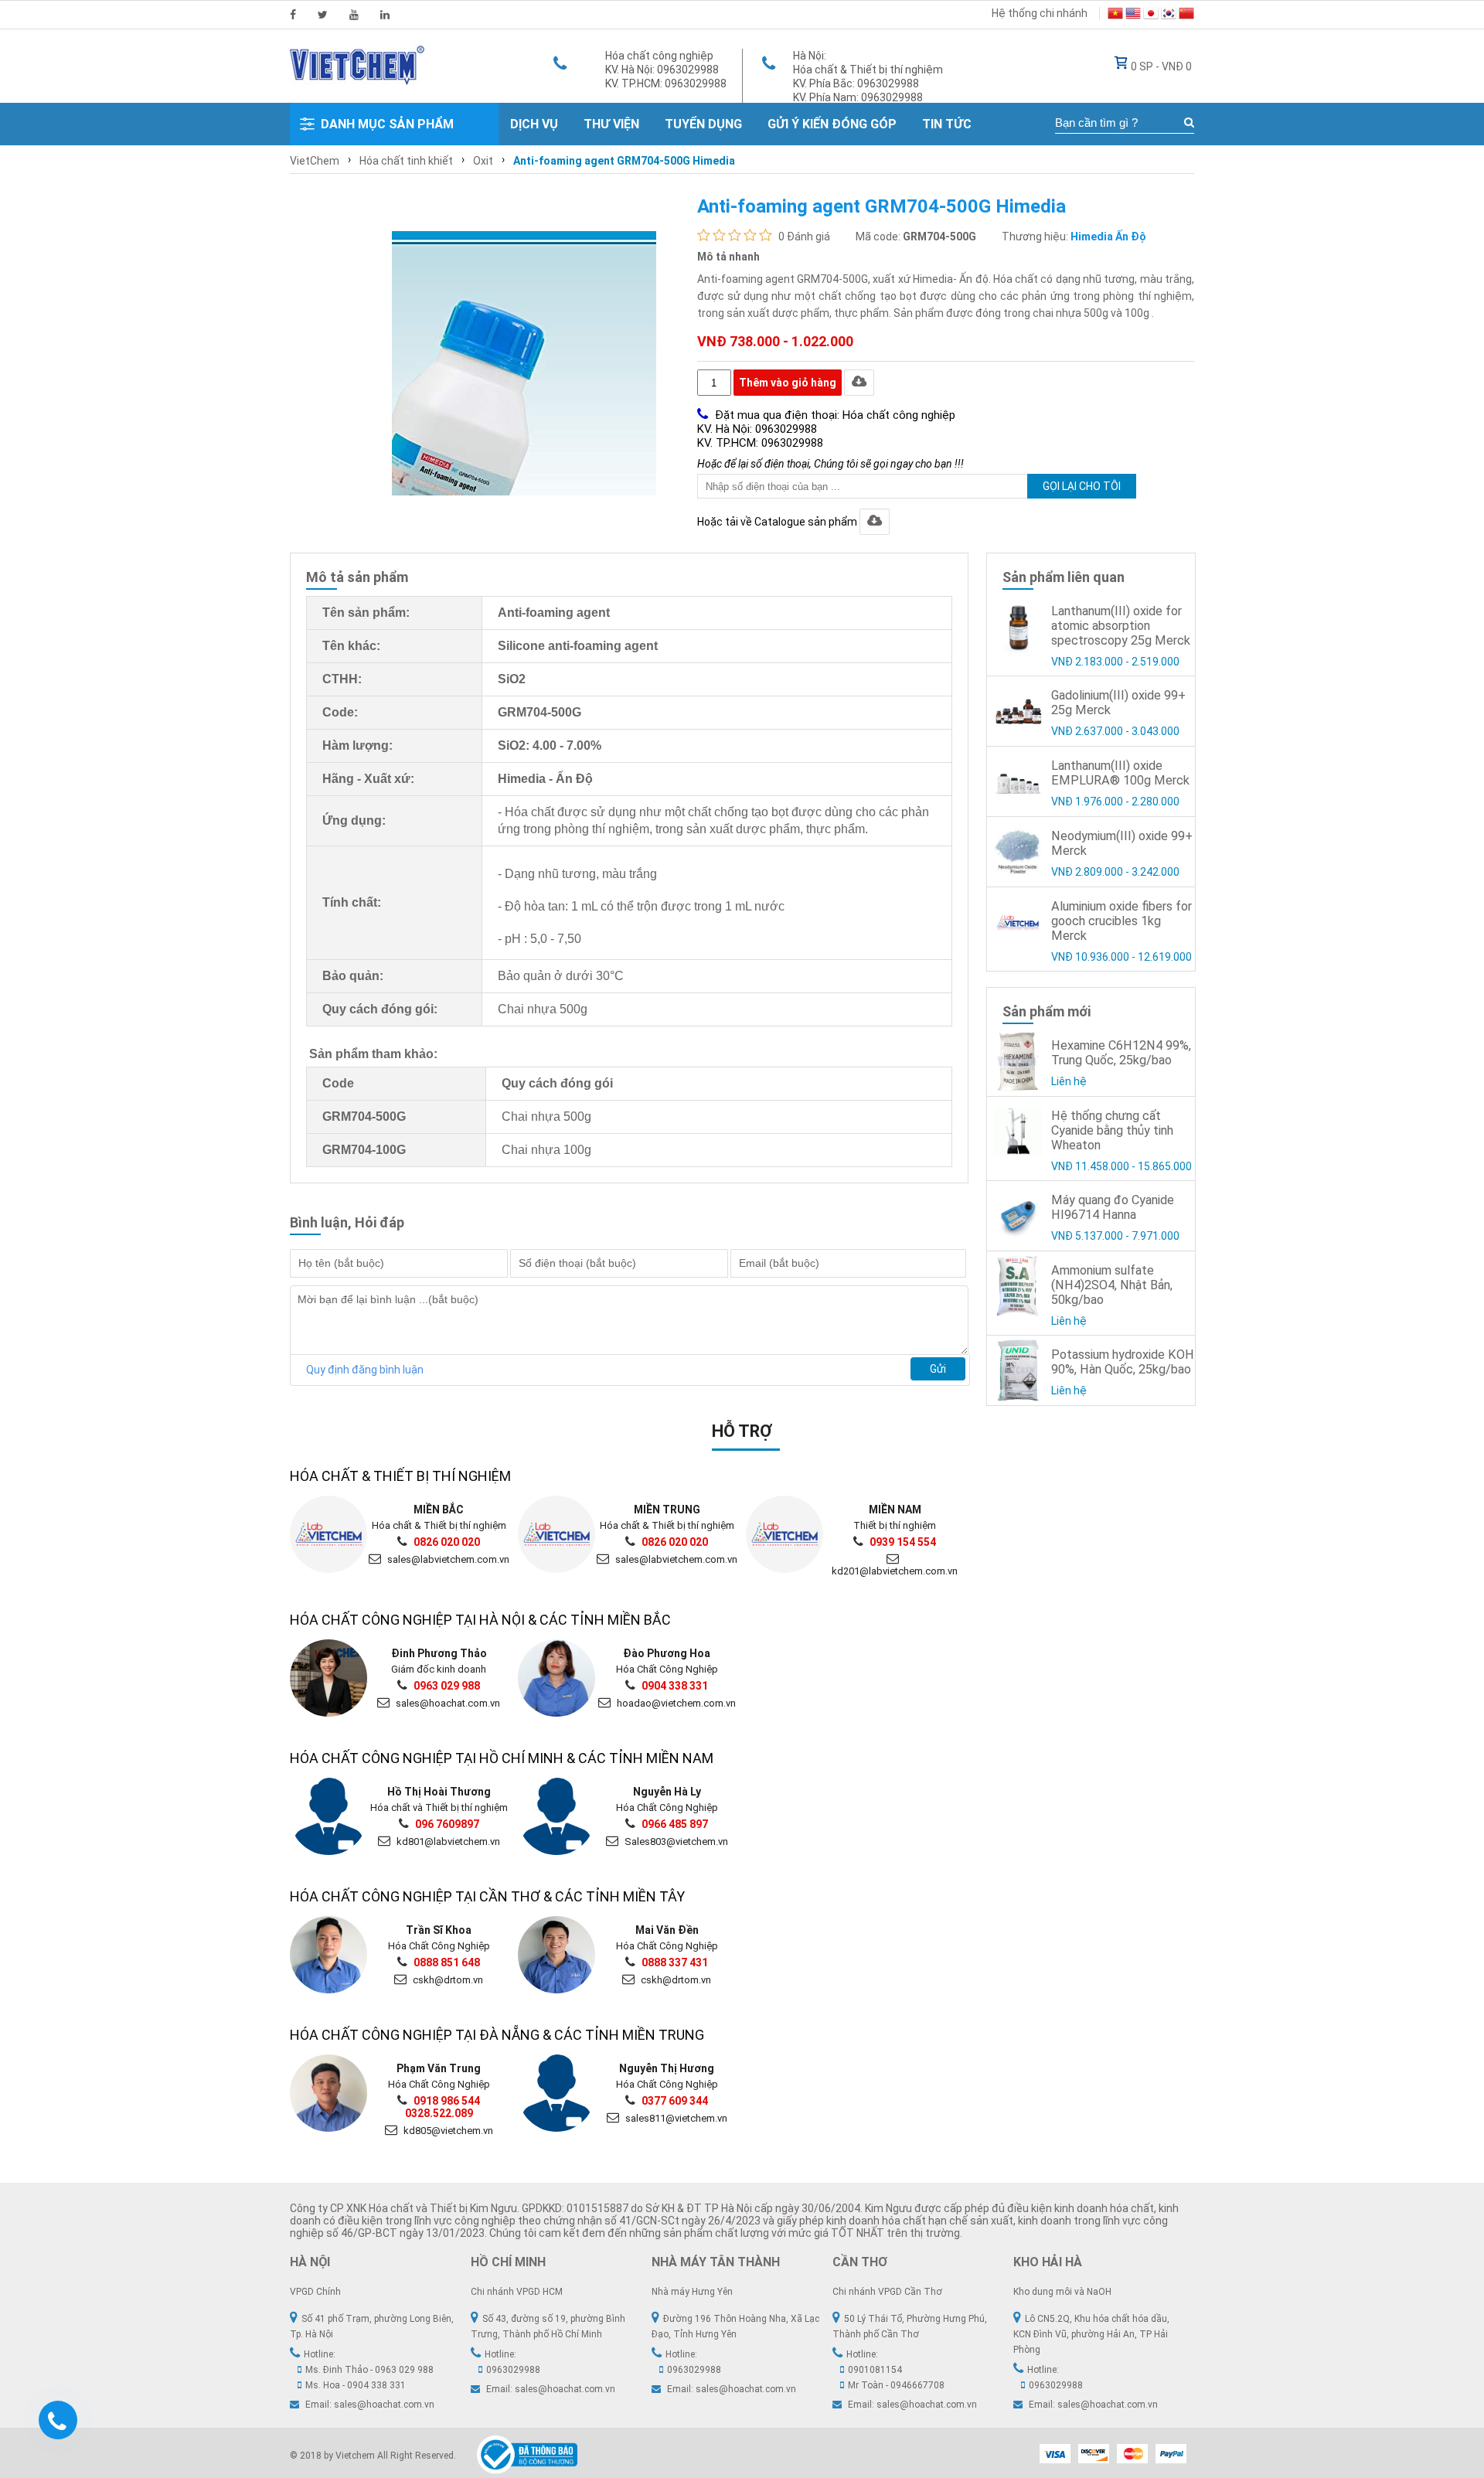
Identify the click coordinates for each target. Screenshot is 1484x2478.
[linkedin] (385, 15)
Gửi (938, 1369)
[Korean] (1169, 15)
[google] (354, 15)
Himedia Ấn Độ (1108, 237)
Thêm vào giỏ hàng (788, 383)
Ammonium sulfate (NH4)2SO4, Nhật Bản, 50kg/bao (1112, 1285)
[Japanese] (1151, 15)
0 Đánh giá (804, 237)
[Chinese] (1186, 15)
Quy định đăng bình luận (365, 1370)
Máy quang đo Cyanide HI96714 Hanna (1113, 1207)
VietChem (315, 161)
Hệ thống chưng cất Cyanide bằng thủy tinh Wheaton (1112, 1130)
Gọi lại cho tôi (1082, 486)
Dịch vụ (534, 124)
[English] (1133, 15)
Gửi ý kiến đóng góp (832, 124)
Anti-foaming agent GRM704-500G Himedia (624, 161)
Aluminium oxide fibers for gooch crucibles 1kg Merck (1122, 921)
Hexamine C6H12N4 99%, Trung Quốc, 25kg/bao (1121, 1053)
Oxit (483, 161)
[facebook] (293, 15)
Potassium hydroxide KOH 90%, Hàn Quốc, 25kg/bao (1123, 1362)
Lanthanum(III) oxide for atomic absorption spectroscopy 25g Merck (1121, 626)
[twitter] (323, 15)
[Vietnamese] (1115, 15)
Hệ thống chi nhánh (1040, 13)
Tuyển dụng (703, 124)
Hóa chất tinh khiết (406, 161)
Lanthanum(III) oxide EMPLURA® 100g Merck (1120, 773)
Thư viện (611, 124)
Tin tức (947, 124)
